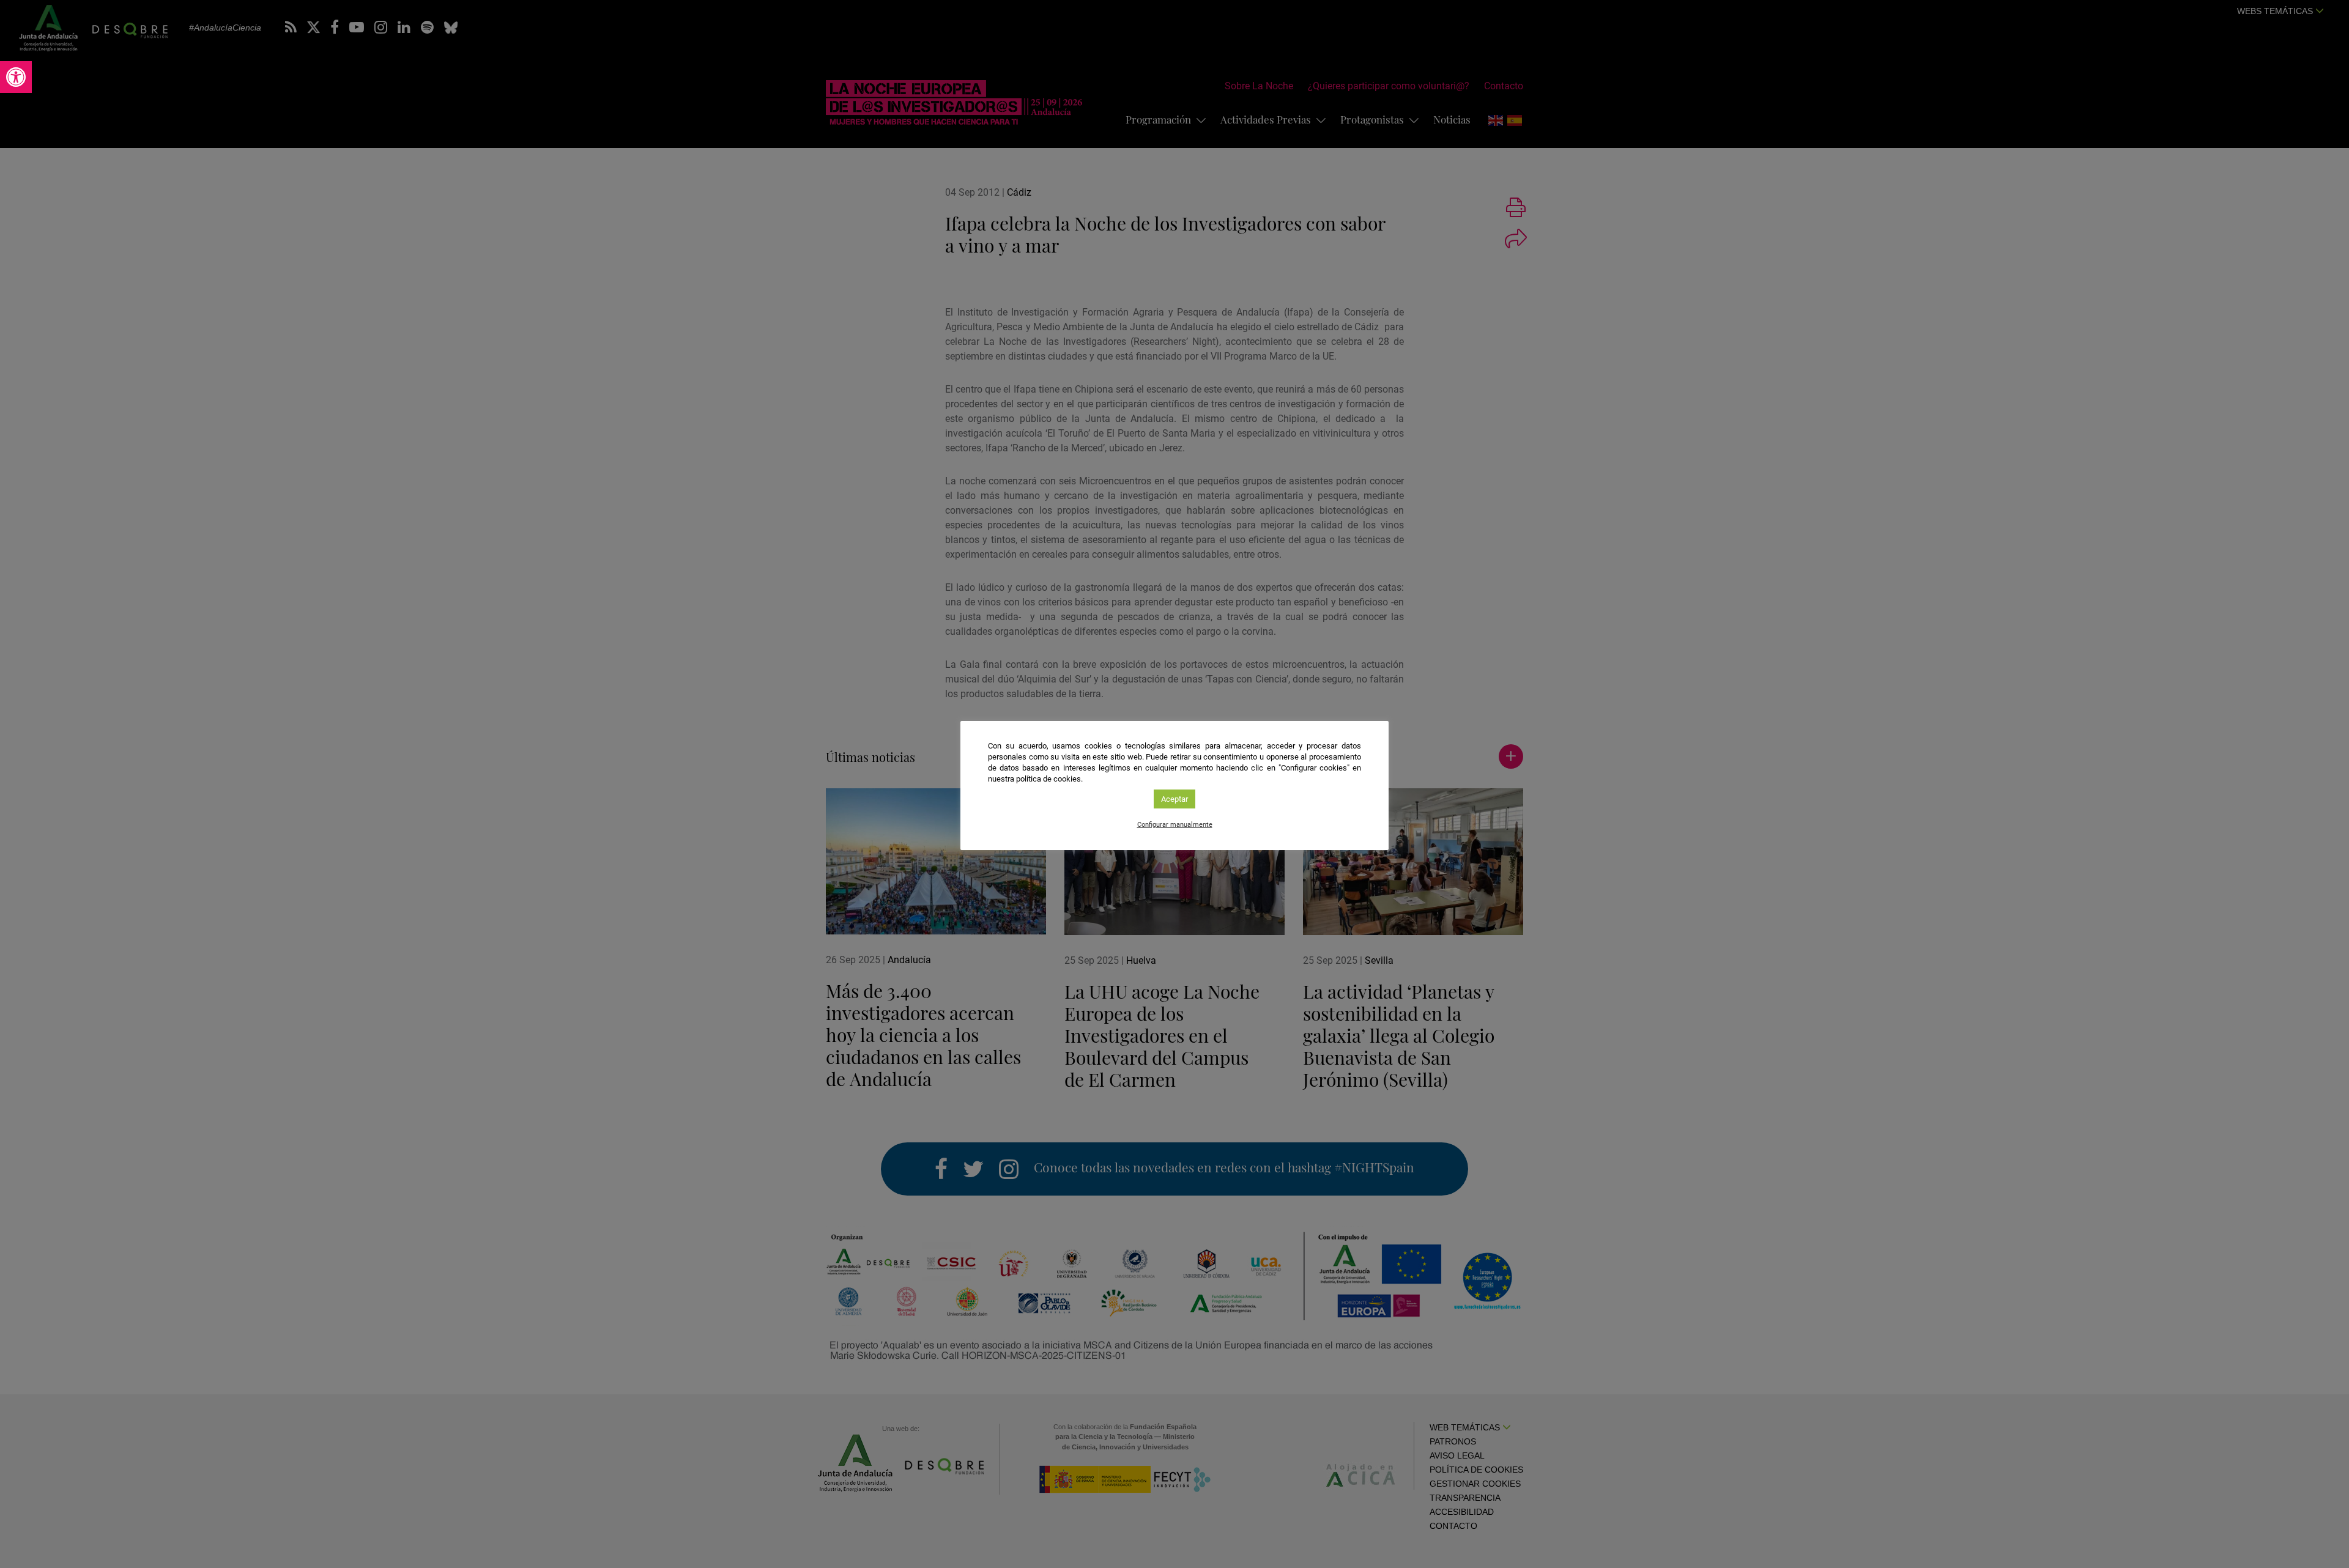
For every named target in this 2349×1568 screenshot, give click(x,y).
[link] (16, 77)
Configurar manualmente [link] (1175, 825)
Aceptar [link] (1174, 799)
